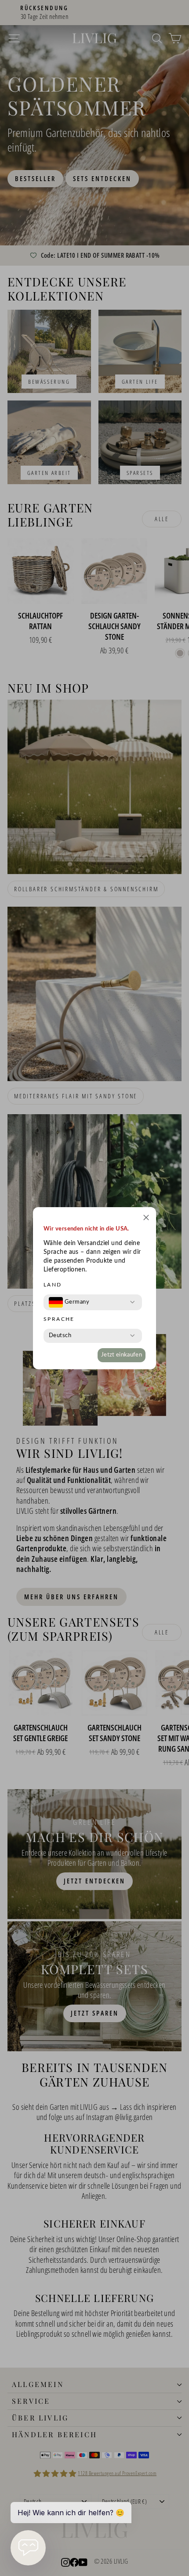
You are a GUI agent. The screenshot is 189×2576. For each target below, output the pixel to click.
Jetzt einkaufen (122, 1355)
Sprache (59, 1319)
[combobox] (69, 1302)
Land (53, 1285)
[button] (146, 1219)
